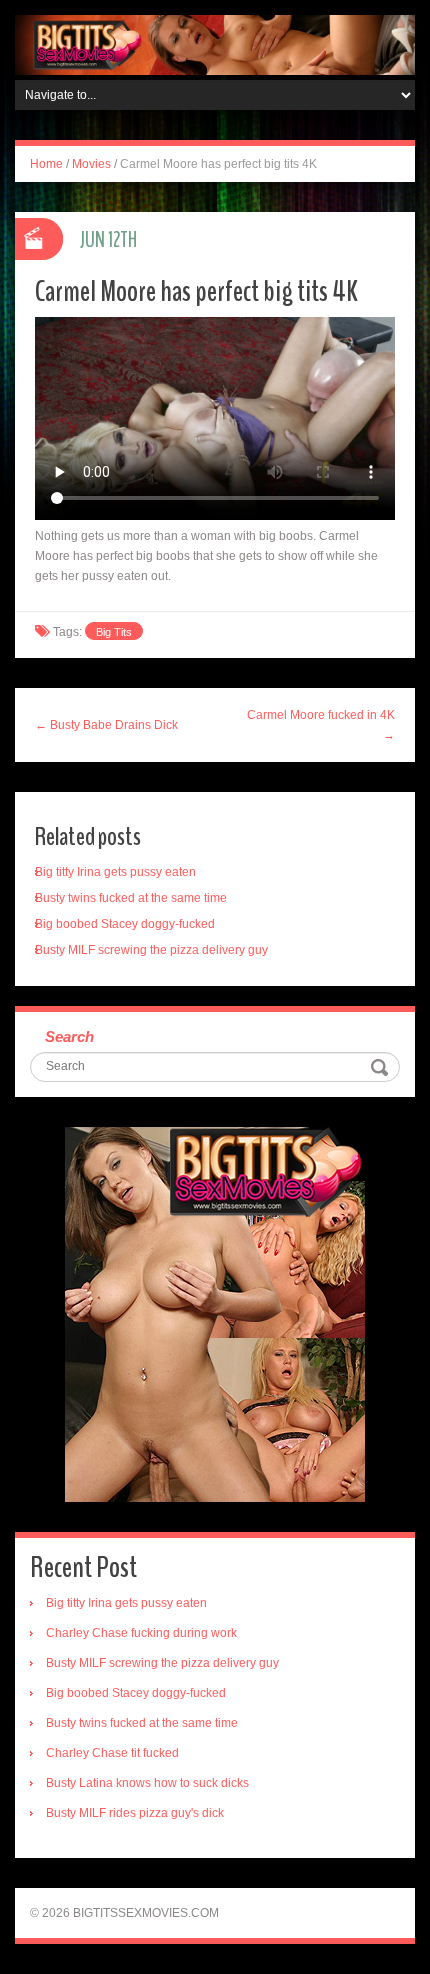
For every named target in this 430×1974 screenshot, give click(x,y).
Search (69, 1036)
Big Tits (114, 632)
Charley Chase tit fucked (112, 1753)
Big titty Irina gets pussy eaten (115, 872)
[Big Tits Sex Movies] (215, 44)
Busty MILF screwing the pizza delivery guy (151, 950)
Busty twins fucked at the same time (131, 898)
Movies (91, 164)
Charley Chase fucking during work (141, 1633)
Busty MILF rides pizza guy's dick (135, 1813)
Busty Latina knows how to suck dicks (147, 1783)
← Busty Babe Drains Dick (106, 725)
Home (46, 164)
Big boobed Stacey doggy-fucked (125, 924)
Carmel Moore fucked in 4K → (321, 725)
